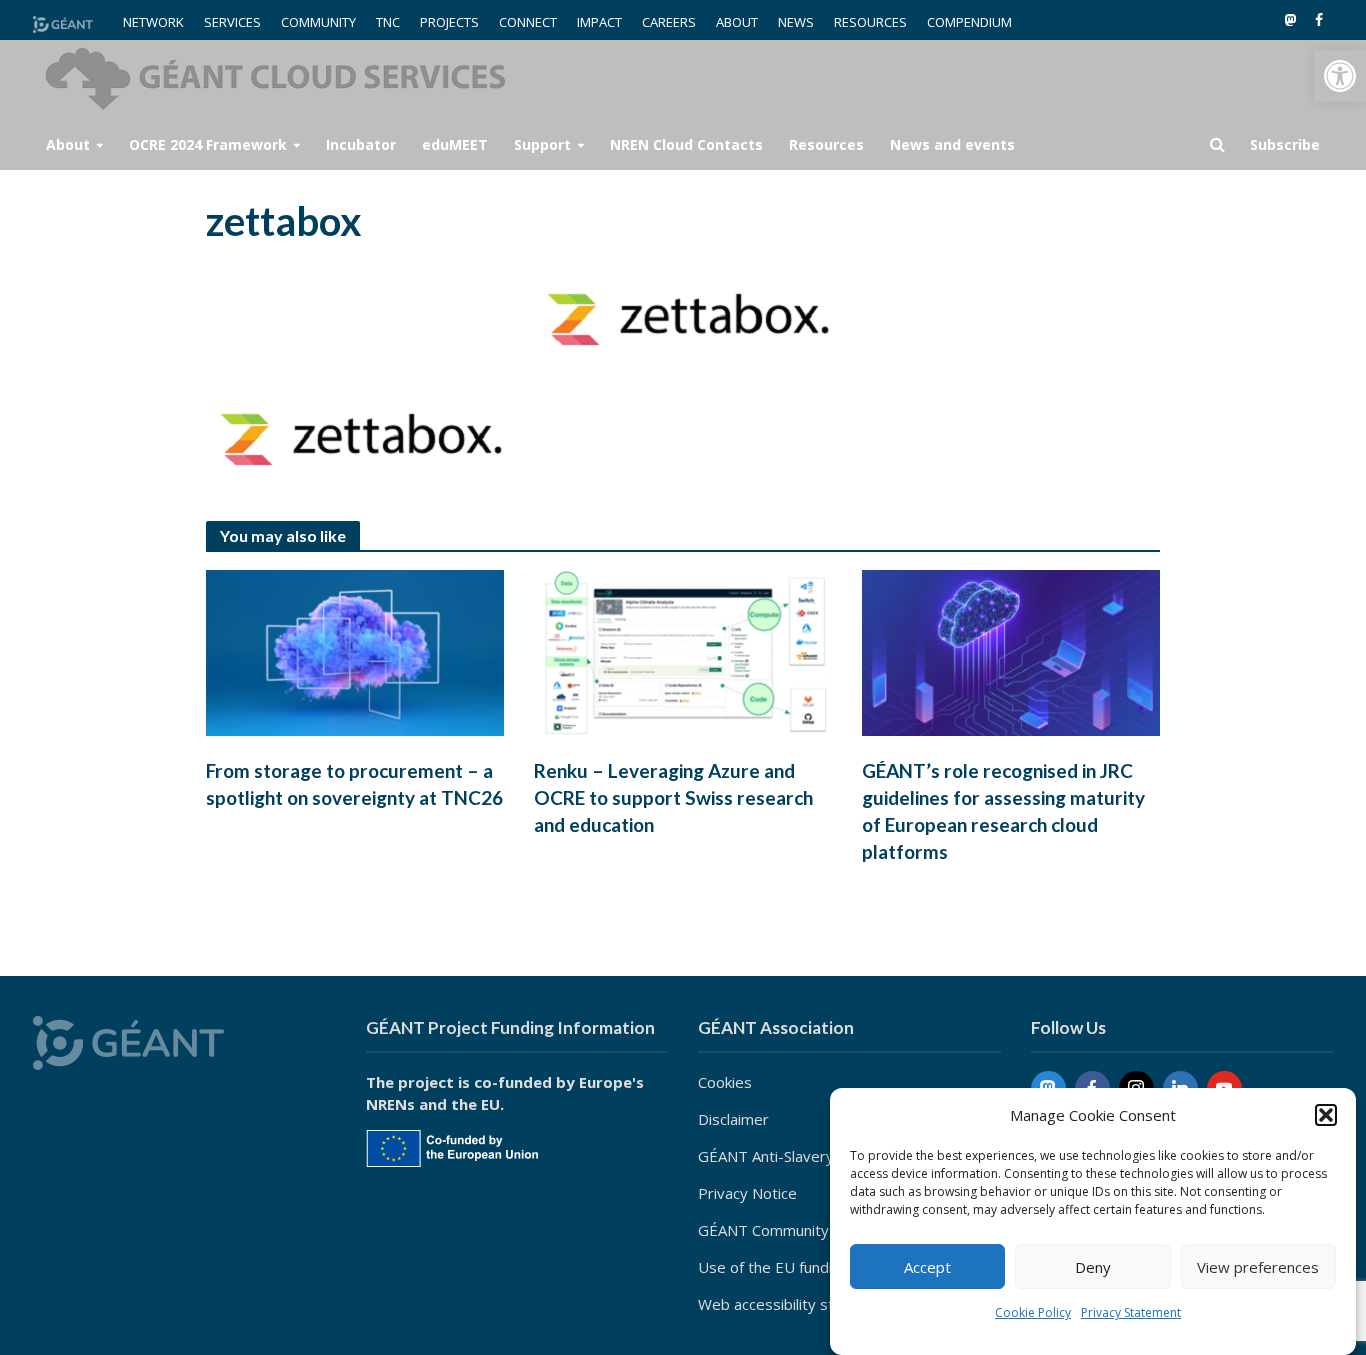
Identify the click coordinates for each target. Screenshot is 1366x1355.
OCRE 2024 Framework (208, 144)
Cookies (725, 1082)
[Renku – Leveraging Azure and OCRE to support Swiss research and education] (683, 651)
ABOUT (737, 22)
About (68, 144)
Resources (826, 144)
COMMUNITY (318, 22)
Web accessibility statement (795, 1304)
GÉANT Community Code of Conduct (822, 1230)
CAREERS (669, 22)
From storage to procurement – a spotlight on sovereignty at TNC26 (354, 784)
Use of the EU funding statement (812, 1267)
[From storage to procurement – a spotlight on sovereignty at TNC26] (355, 651)
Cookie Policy (1033, 1312)
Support (542, 144)
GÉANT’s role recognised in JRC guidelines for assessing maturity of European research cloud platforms (1003, 811)
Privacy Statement (1131, 1312)
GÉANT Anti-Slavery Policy (788, 1156)
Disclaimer (733, 1119)
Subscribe (1285, 144)
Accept (927, 1267)
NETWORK (153, 22)
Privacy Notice (747, 1193)
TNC (388, 22)
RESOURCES (870, 22)
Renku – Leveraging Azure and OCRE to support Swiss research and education (673, 797)
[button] (1340, 76)
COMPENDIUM (969, 22)
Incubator (361, 144)
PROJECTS (449, 22)
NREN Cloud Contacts (686, 144)
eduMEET (455, 144)
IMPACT (599, 22)
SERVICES (232, 22)
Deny (1093, 1267)
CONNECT (528, 22)
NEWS (796, 22)
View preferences (1258, 1267)
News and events (952, 144)
